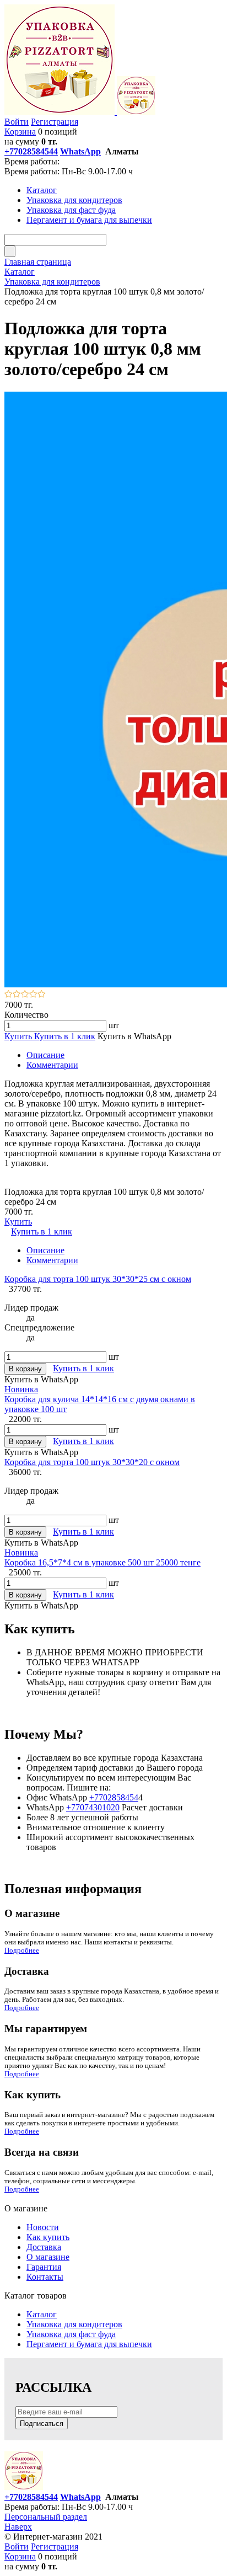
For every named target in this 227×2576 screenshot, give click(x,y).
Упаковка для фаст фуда (71, 2334)
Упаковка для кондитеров (74, 2324)
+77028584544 (31, 151)
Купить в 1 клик (65, 1036)
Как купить (48, 2237)
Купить (19, 1036)
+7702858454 (114, 1797)
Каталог (42, 2314)
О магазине (48, 2257)
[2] (17, 995)
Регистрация (55, 122)
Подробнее (22, 1950)
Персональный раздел (46, 2517)
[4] (33, 995)
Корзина (20, 132)
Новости (43, 2227)
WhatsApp (80, 151)
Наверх (18, 2527)
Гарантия (44, 2267)
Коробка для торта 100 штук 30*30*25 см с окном (98, 1279)
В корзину (25, 1369)
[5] (42, 995)
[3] (25, 995)
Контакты (45, 2277)
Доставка (44, 2247)
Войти (17, 122)
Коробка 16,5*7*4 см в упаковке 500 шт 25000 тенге (102, 1562)
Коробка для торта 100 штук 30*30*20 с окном (92, 1462)
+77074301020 (93, 1807)
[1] (9, 995)
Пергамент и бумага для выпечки (89, 2344)
